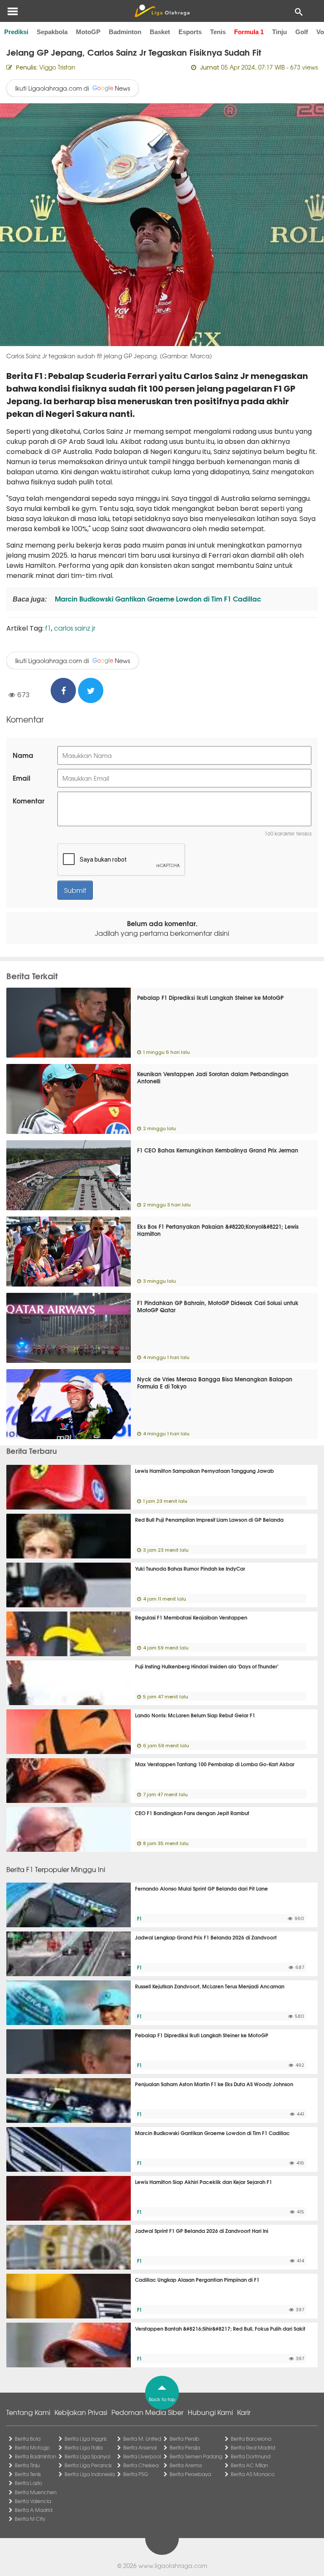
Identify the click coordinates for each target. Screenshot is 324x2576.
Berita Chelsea (141, 2465)
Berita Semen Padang (196, 2456)
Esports (190, 32)
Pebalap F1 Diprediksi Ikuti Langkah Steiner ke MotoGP (210, 997)
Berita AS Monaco (253, 2474)
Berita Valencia (33, 2501)
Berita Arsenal (140, 2447)
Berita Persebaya (190, 2474)
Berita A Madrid (34, 2510)
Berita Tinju (27, 2465)
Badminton (125, 32)
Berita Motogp (32, 2447)
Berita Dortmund (251, 2456)
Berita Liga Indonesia (90, 2474)
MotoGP (88, 32)
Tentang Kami (28, 2412)
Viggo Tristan (57, 67)
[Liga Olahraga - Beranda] (162, 11)
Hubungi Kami (210, 2412)
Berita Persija (185, 2447)
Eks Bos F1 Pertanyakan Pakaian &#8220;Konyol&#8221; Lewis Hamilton (218, 1230)
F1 (139, 1918)
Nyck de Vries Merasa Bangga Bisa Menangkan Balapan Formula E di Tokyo (215, 1382)
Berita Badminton (35, 2456)
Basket (160, 32)
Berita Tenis (28, 2474)
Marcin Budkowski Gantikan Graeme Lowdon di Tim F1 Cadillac (157, 598)
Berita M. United (142, 2439)
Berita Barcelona (251, 2439)
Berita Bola (28, 2439)
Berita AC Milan (249, 2465)
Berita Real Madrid (253, 2447)
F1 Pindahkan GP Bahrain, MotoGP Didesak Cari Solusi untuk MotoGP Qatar (218, 1306)
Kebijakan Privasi (81, 2412)
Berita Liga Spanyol (87, 2456)
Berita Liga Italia (84, 2447)
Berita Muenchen (36, 2492)
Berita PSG (136, 2474)
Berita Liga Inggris (86, 2439)
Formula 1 (249, 32)
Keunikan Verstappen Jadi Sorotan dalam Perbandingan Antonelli (213, 1077)
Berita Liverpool (142, 2456)
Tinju (279, 32)
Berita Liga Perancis (88, 2465)
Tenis (218, 32)
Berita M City (30, 2519)
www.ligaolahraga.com (173, 2565)
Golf (302, 32)
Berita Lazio (28, 2483)
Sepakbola (52, 32)
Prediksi (16, 32)
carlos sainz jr (75, 628)
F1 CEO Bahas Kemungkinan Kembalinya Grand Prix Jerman (218, 1150)
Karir (244, 2412)
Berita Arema (186, 2465)
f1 (48, 628)
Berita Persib (184, 2439)
